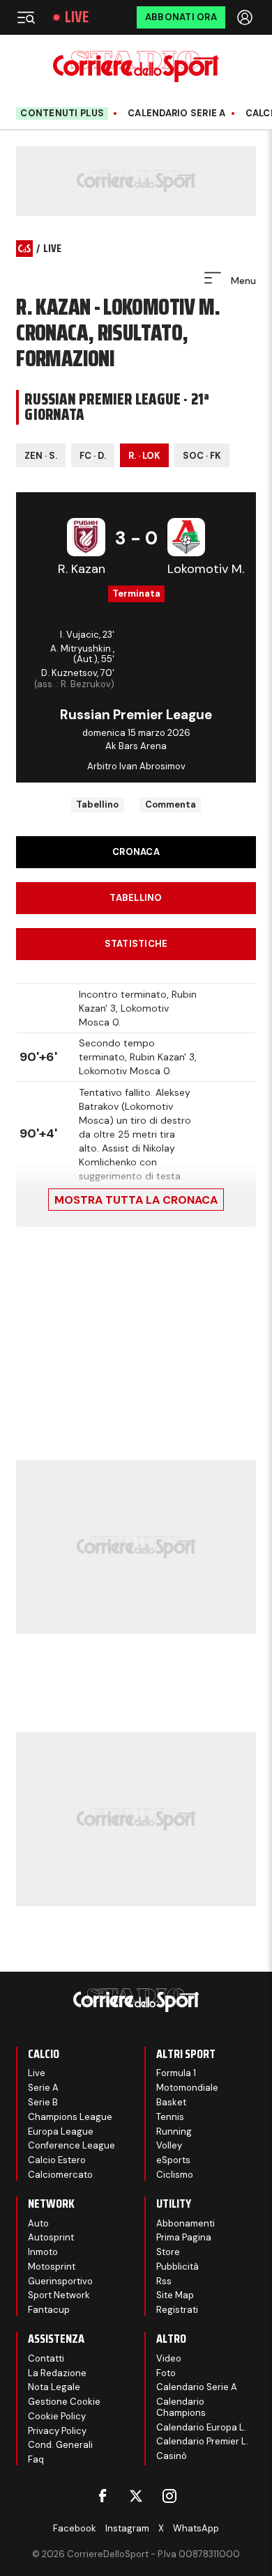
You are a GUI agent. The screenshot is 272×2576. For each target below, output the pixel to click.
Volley (169, 2145)
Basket (171, 2102)
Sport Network (59, 2295)
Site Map (175, 2295)
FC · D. (93, 456)
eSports (173, 2160)
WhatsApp (196, 2528)
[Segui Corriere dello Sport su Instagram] (169, 2496)
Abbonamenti (186, 2223)
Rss (164, 2281)
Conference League (71, 2145)
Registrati (177, 2310)
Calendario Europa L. (201, 2427)
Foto (166, 2373)
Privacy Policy (57, 2431)
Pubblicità (177, 2267)
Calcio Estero (57, 2160)
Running (174, 2131)
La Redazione (57, 2373)
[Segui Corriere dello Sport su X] (136, 2496)
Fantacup (49, 2310)
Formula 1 (176, 2073)
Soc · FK (202, 456)
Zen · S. (41, 456)
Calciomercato (60, 2175)
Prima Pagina (184, 2237)
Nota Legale (54, 2387)
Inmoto (43, 2252)
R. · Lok (144, 456)
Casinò (172, 2456)
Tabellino (97, 804)
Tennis (170, 2117)
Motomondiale (187, 2088)
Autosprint (51, 2237)
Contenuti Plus (62, 113)
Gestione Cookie (64, 2402)
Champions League (70, 2117)
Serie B (43, 2102)
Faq (36, 2459)
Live (77, 17)
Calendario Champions (181, 2407)
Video (169, 2358)
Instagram (127, 2528)
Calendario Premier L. (202, 2441)
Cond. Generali (60, 2445)
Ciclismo (175, 2175)
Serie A (43, 2088)
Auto (38, 2223)
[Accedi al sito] (246, 17)
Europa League (61, 2131)
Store (168, 2252)
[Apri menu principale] (26, 17)
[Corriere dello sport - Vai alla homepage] (136, 66)
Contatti (46, 2358)
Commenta (171, 804)
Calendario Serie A (177, 113)
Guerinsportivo (60, 2281)
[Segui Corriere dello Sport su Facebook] (103, 2496)
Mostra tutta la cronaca (136, 1200)
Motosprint (52, 2267)
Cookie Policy (57, 2416)
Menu (242, 281)
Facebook (75, 2528)
